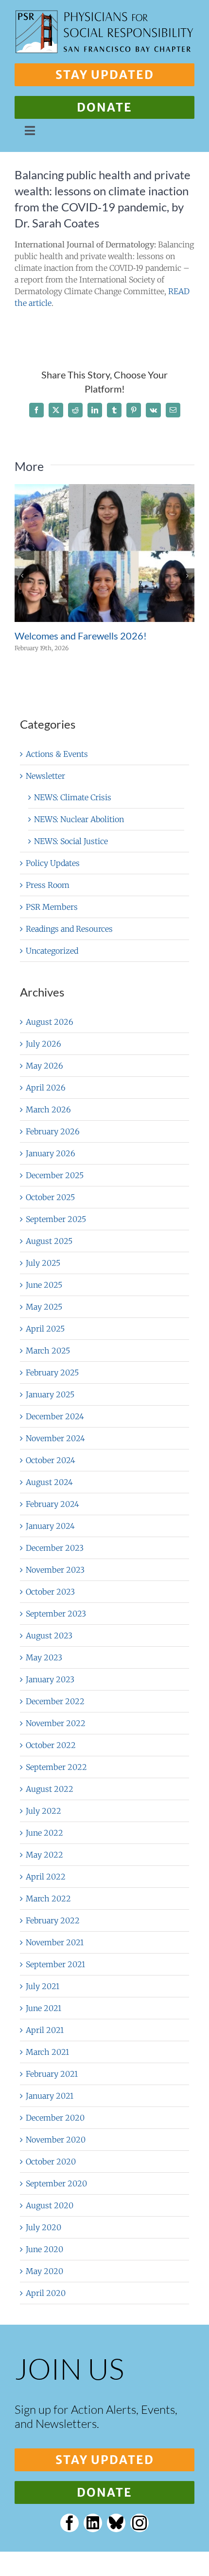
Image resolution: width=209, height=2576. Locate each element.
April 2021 (45, 2030)
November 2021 (55, 1942)
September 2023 (56, 1614)
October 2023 (50, 1592)
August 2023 (49, 1636)
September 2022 (56, 1767)
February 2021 (52, 2074)
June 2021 (44, 2008)
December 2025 (55, 1175)
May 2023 (44, 1657)
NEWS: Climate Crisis (73, 797)
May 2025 (44, 1307)
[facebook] (70, 2523)
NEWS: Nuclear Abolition (79, 819)
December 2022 (55, 1701)
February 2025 (52, 1373)
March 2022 (48, 1899)
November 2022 (56, 1723)
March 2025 (48, 1351)
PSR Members (52, 907)
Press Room (48, 885)
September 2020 (56, 2183)
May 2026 (44, 1066)
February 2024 (52, 1504)
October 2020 (51, 2162)
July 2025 (43, 1263)
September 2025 (56, 1219)
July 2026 (44, 1044)
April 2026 (46, 1088)
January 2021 (50, 2096)
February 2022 (53, 1920)
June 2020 (44, 2249)
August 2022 (50, 1789)
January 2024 (50, 1526)
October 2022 (51, 1745)
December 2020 (55, 2118)
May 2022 (44, 1855)
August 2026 (50, 1022)
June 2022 (44, 1833)
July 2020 (44, 2227)
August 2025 (49, 1241)
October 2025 (50, 1197)
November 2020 (56, 2140)
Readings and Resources (69, 929)
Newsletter (45, 776)
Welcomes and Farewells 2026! (81, 636)
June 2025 (44, 1285)
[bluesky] (116, 2523)
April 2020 (46, 2293)
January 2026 (51, 1153)
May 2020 (44, 2271)
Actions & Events (57, 754)
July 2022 (44, 1811)
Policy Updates (53, 863)
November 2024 (55, 1438)
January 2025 (50, 1394)
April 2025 (45, 1329)
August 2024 (49, 1482)
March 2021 (47, 2052)
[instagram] (139, 2523)
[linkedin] (93, 2523)
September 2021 (55, 1964)
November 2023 (55, 1570)
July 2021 (43, 1986)
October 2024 (51, 1460)
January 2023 (50, 1679)
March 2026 (48, 1109)
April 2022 (46, 1877)
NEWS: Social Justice (71, 841)
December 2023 (55, 1548)
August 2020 (50, 2205)
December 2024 (55, 1416)
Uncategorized (52, 951)
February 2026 (53, 1131)
